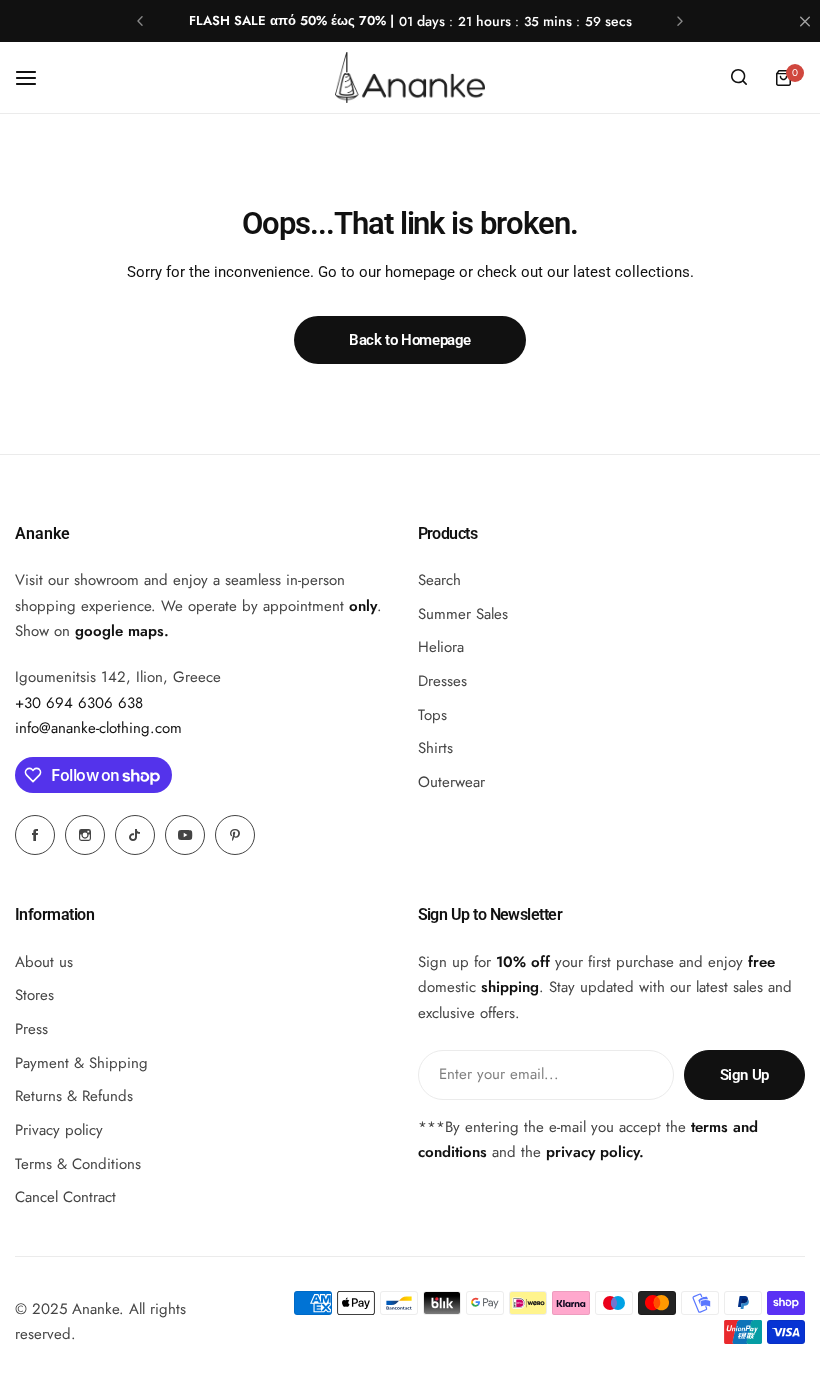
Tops (432, 715)
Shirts (435, 748)
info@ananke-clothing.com (98, 728)
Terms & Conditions (78, 1164)
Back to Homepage (410, 340)
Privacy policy (59, 1130)
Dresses (442, 681)
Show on (89, 631)
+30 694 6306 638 (79, 703)
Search (439, 580)
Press (31, 1029)
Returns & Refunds (74, 1096)
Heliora (441, 647)
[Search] (739, 78)
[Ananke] (410, 77)
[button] (140, 21)
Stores (34, 995)
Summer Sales (463, 614)
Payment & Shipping (81, 1063)
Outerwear (451, 782)
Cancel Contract (65, 1197)
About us (44, 962)
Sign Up (744, 1075)
